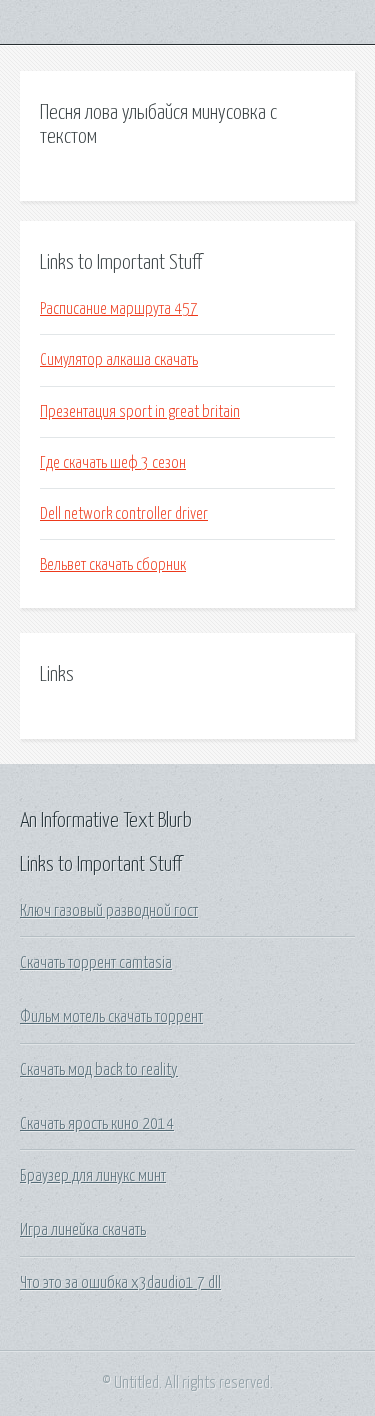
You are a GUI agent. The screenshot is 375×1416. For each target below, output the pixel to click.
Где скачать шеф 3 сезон (113, 463)
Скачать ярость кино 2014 (97, 1124)
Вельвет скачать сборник (113, 565)
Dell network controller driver (124, 514)
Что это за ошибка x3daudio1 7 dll (120, 1283)
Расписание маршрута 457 (119, 309)
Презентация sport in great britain (140, 412)
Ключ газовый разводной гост (109, 911)
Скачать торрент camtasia (96, 963)
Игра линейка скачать (83, 1230)
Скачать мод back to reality (99, 1070)
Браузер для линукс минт (93, 1176)
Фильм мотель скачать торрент (111, 1017)
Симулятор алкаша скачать (119, 360)
